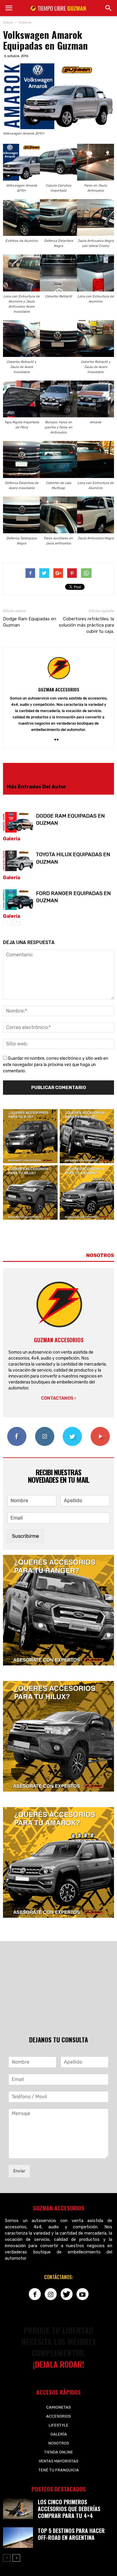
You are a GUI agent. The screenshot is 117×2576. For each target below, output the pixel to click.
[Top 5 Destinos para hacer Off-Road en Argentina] (18, 2538)
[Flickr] (59, 740)
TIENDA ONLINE (58, 2452)
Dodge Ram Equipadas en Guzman (30, 622)
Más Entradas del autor (36, 787)
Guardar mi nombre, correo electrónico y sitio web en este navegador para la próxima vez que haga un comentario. (55, 1065)
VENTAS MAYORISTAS (58, 2461)
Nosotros (59, 2443)
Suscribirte (100, 1429)
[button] (109, 8)
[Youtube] (82, 2294)
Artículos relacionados (36, 771)
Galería (12, 839)
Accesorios (58, 2416)
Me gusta (17, 1429)
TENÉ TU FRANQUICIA (59, 2470)
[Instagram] (51, 2294)
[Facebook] (35, 2294)
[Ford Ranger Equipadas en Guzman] (18, 900)
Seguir (45, 1429)
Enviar (19, 2171)
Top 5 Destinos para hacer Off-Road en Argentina (71, 2534)
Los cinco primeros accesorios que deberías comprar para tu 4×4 (69, 2509)
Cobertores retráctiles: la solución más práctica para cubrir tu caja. (86, 625)
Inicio (8, 22)
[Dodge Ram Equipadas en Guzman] (18, 822)
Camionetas (58, 2407)
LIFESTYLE (58, 2425)
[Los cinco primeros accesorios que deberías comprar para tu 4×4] (18, 2509)
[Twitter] (67, 2294)
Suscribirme (25, 1536)
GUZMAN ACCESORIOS (59, 689)
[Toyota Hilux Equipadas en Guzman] (18, 861)
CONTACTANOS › (58, 1398)
